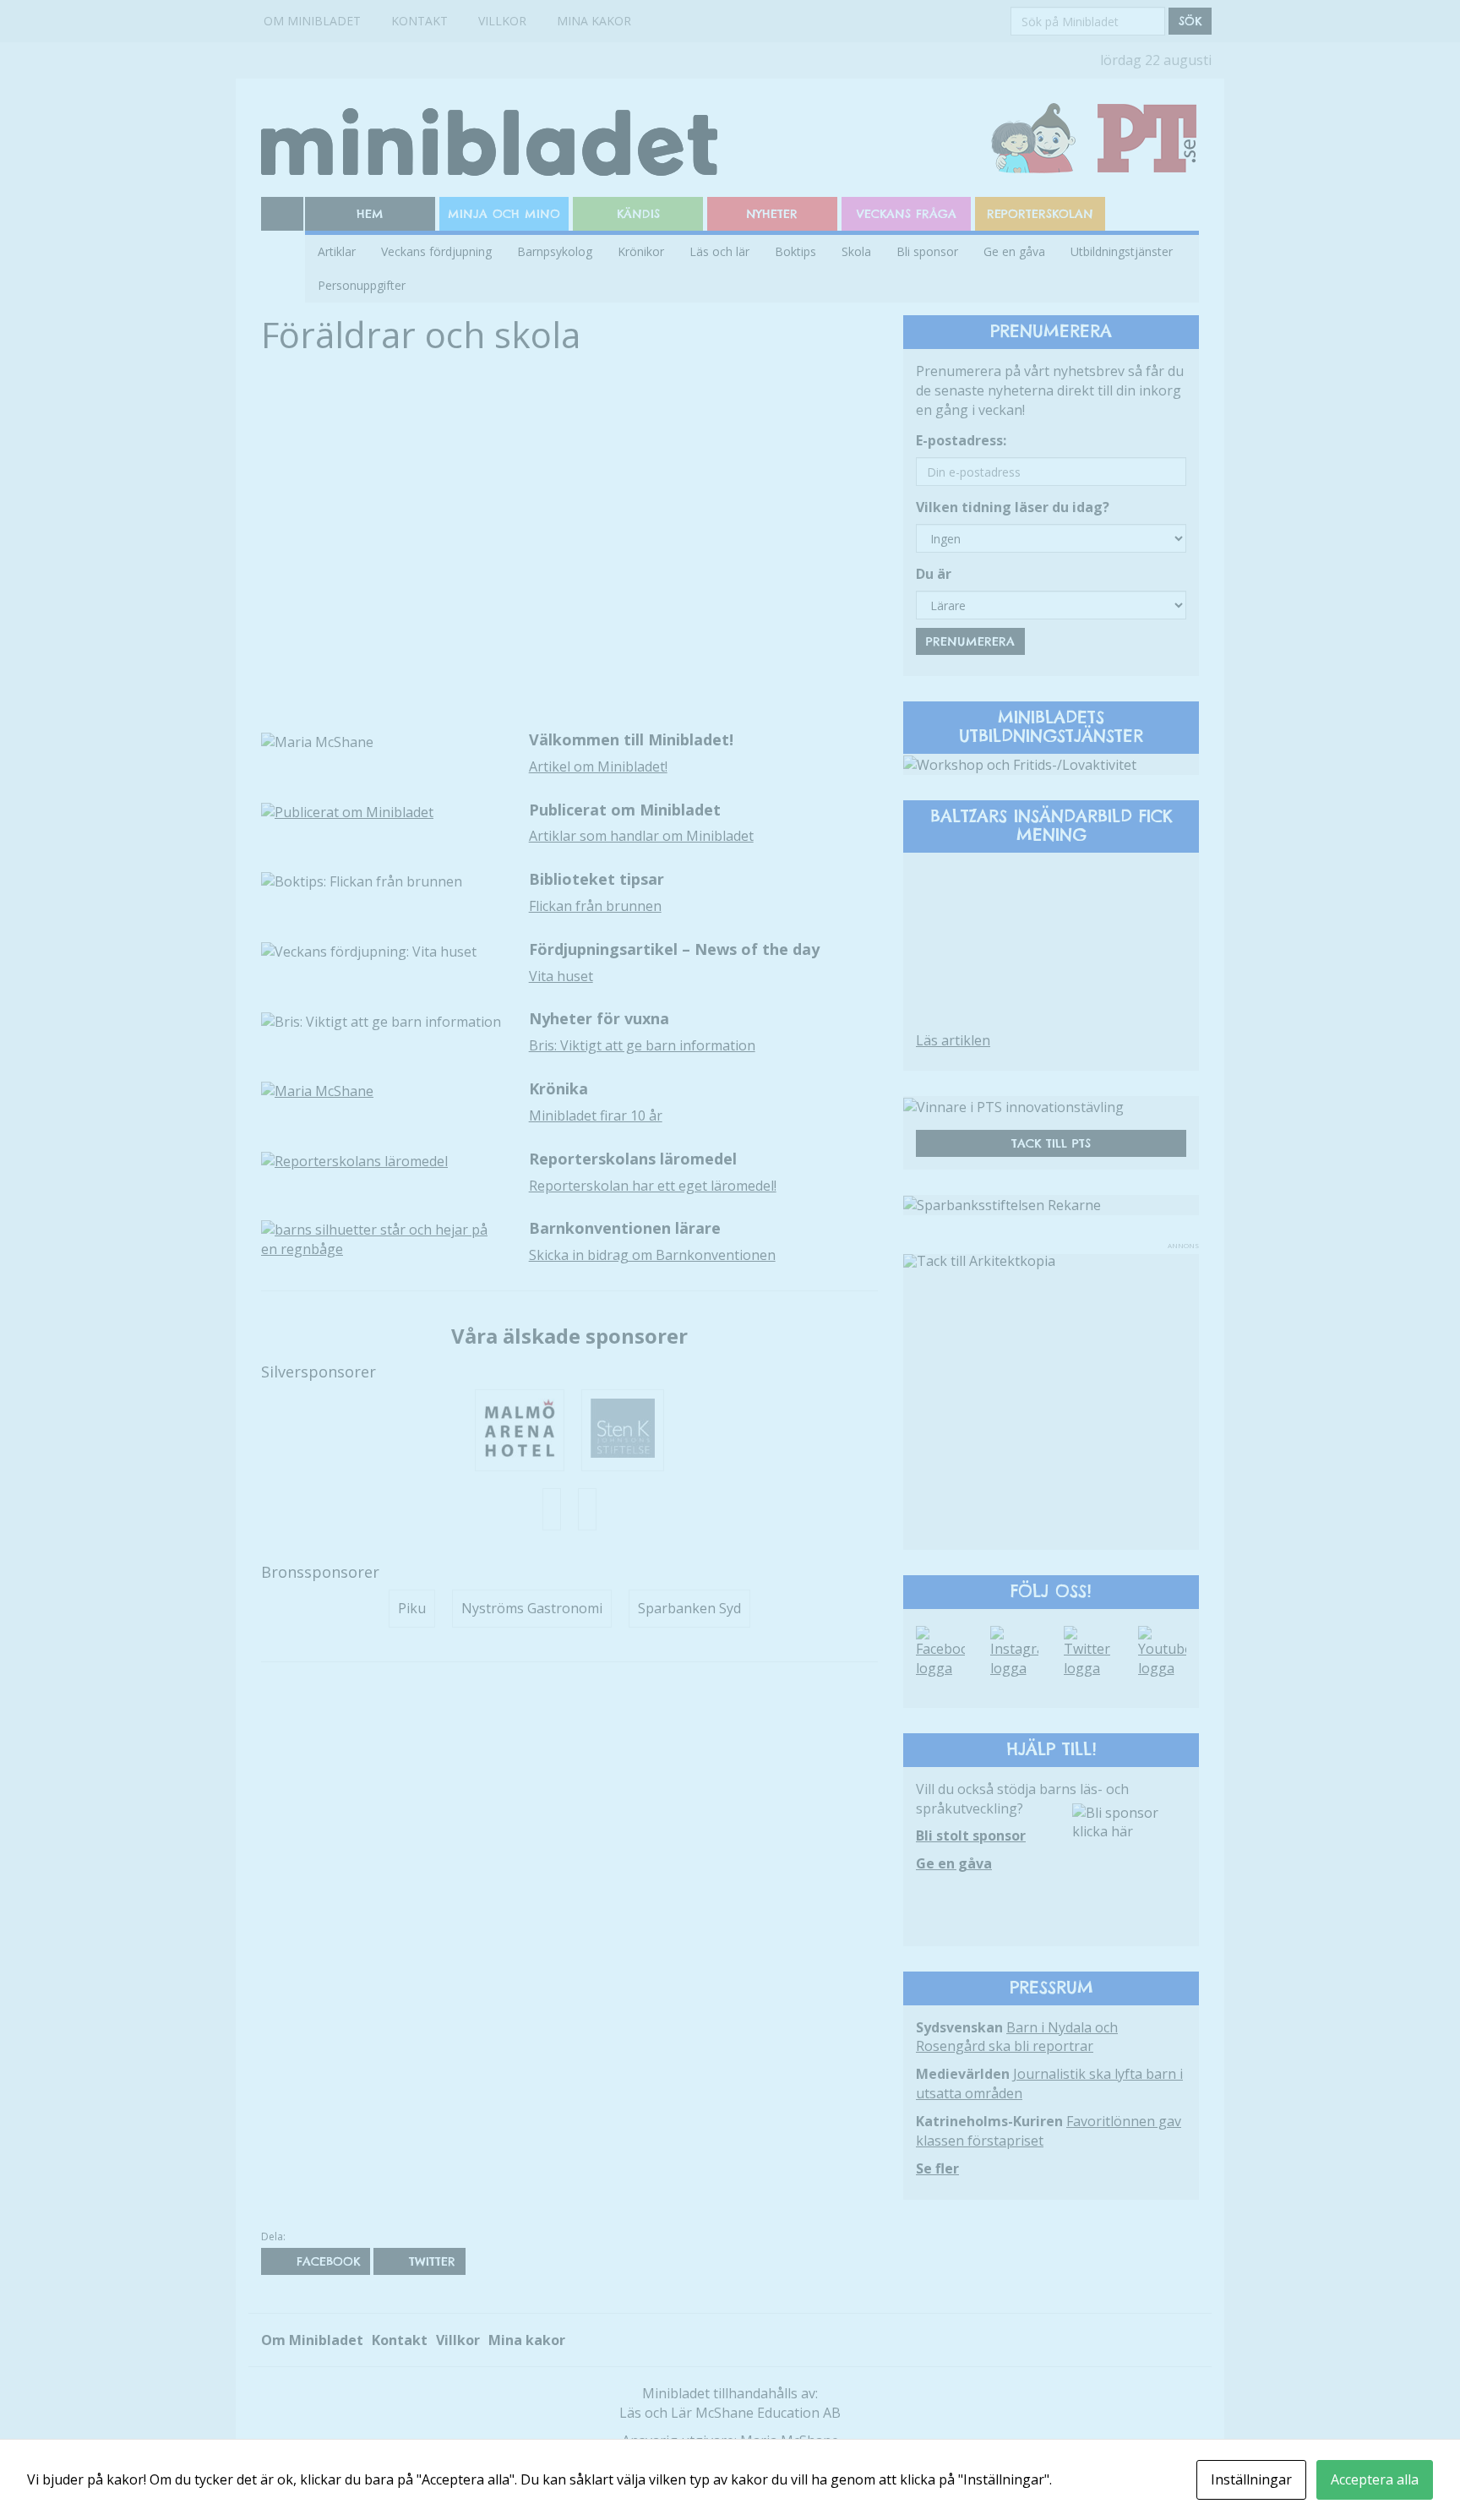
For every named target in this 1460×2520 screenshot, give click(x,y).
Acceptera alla (1375, 2479)
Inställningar (1251, 2479)
